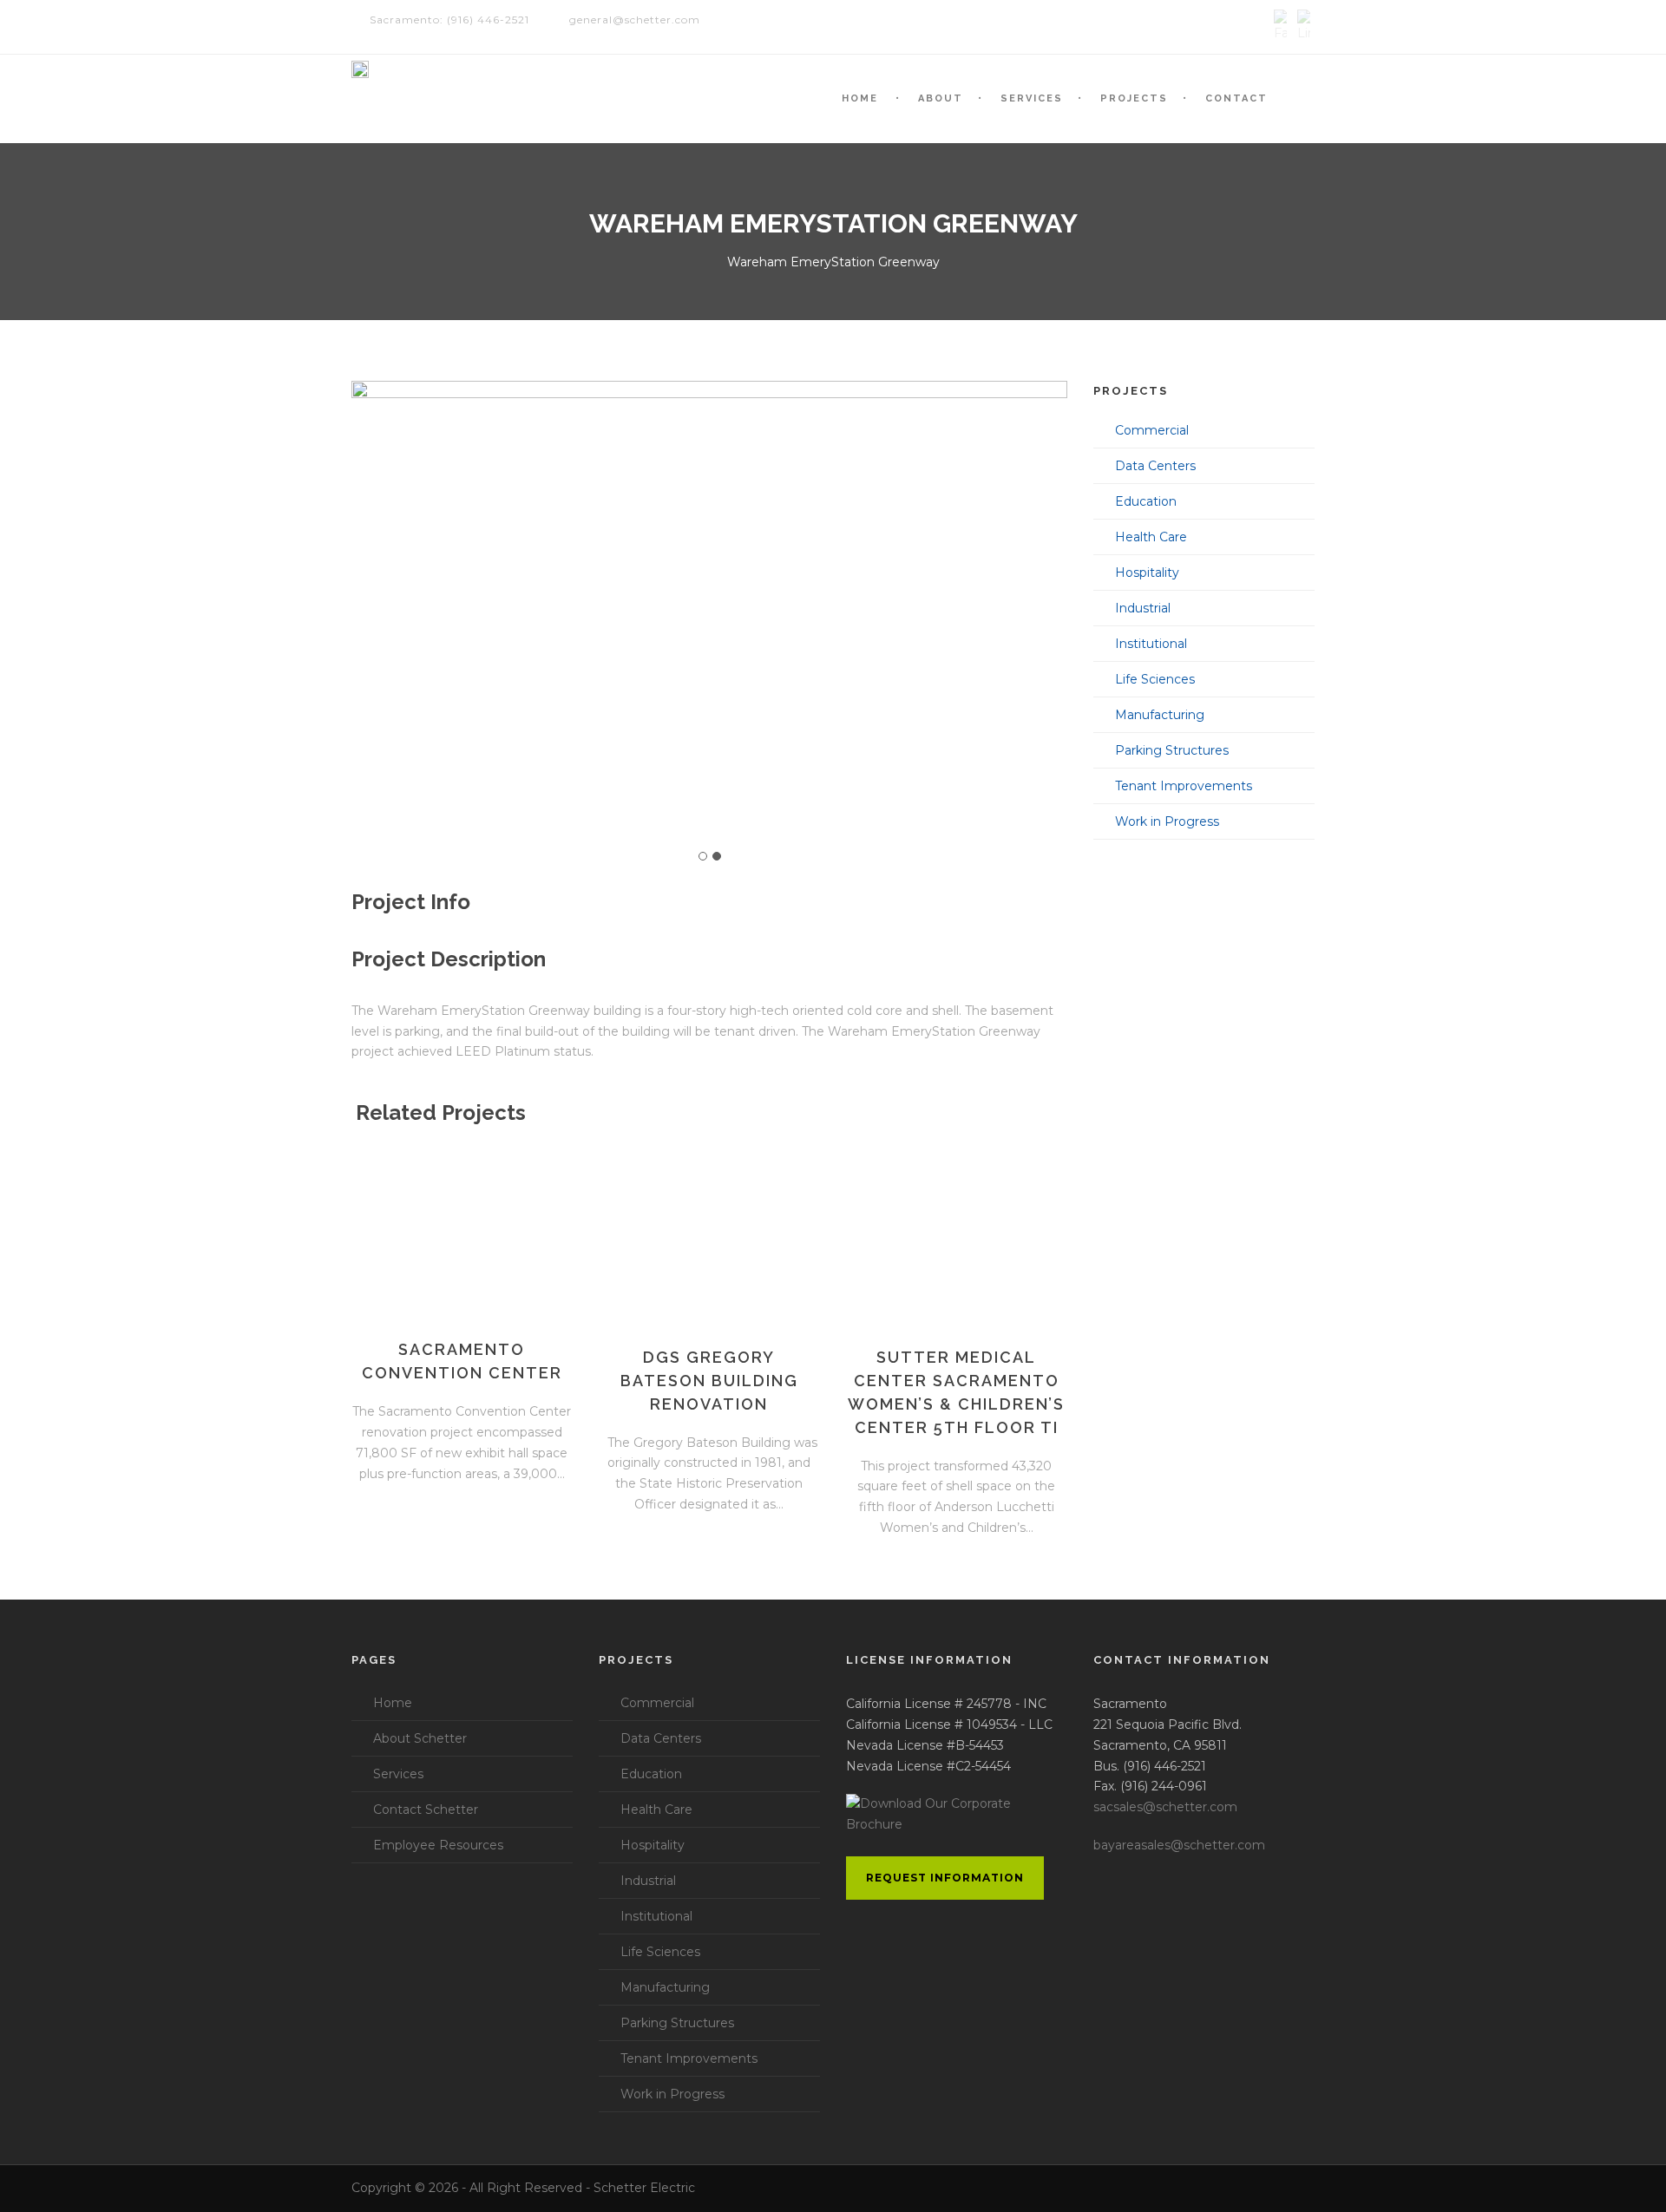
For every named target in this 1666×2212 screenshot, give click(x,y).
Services (1032, 98)
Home (860, 98)
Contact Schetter (426, 1810)
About (941, 98)
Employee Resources (438, 1845)
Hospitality (1147, 573)
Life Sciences (1155, 679)
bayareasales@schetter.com (1179, 1845)
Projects (1134, 98)
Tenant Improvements (1184, 786)
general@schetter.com (635, 20)
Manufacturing (1160, 715)
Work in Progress (1167, 821)
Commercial (1152, 430)
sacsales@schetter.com (1165, 1807)
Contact (1236, 98)
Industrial (1143, 608)
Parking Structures (1172, 750)
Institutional (1151, 644)
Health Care (1151, 537)
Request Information (945, 1878)
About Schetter (420, 1738)
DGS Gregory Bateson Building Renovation (709, 1381)
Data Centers (1155, 466)
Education (1146, 501)
